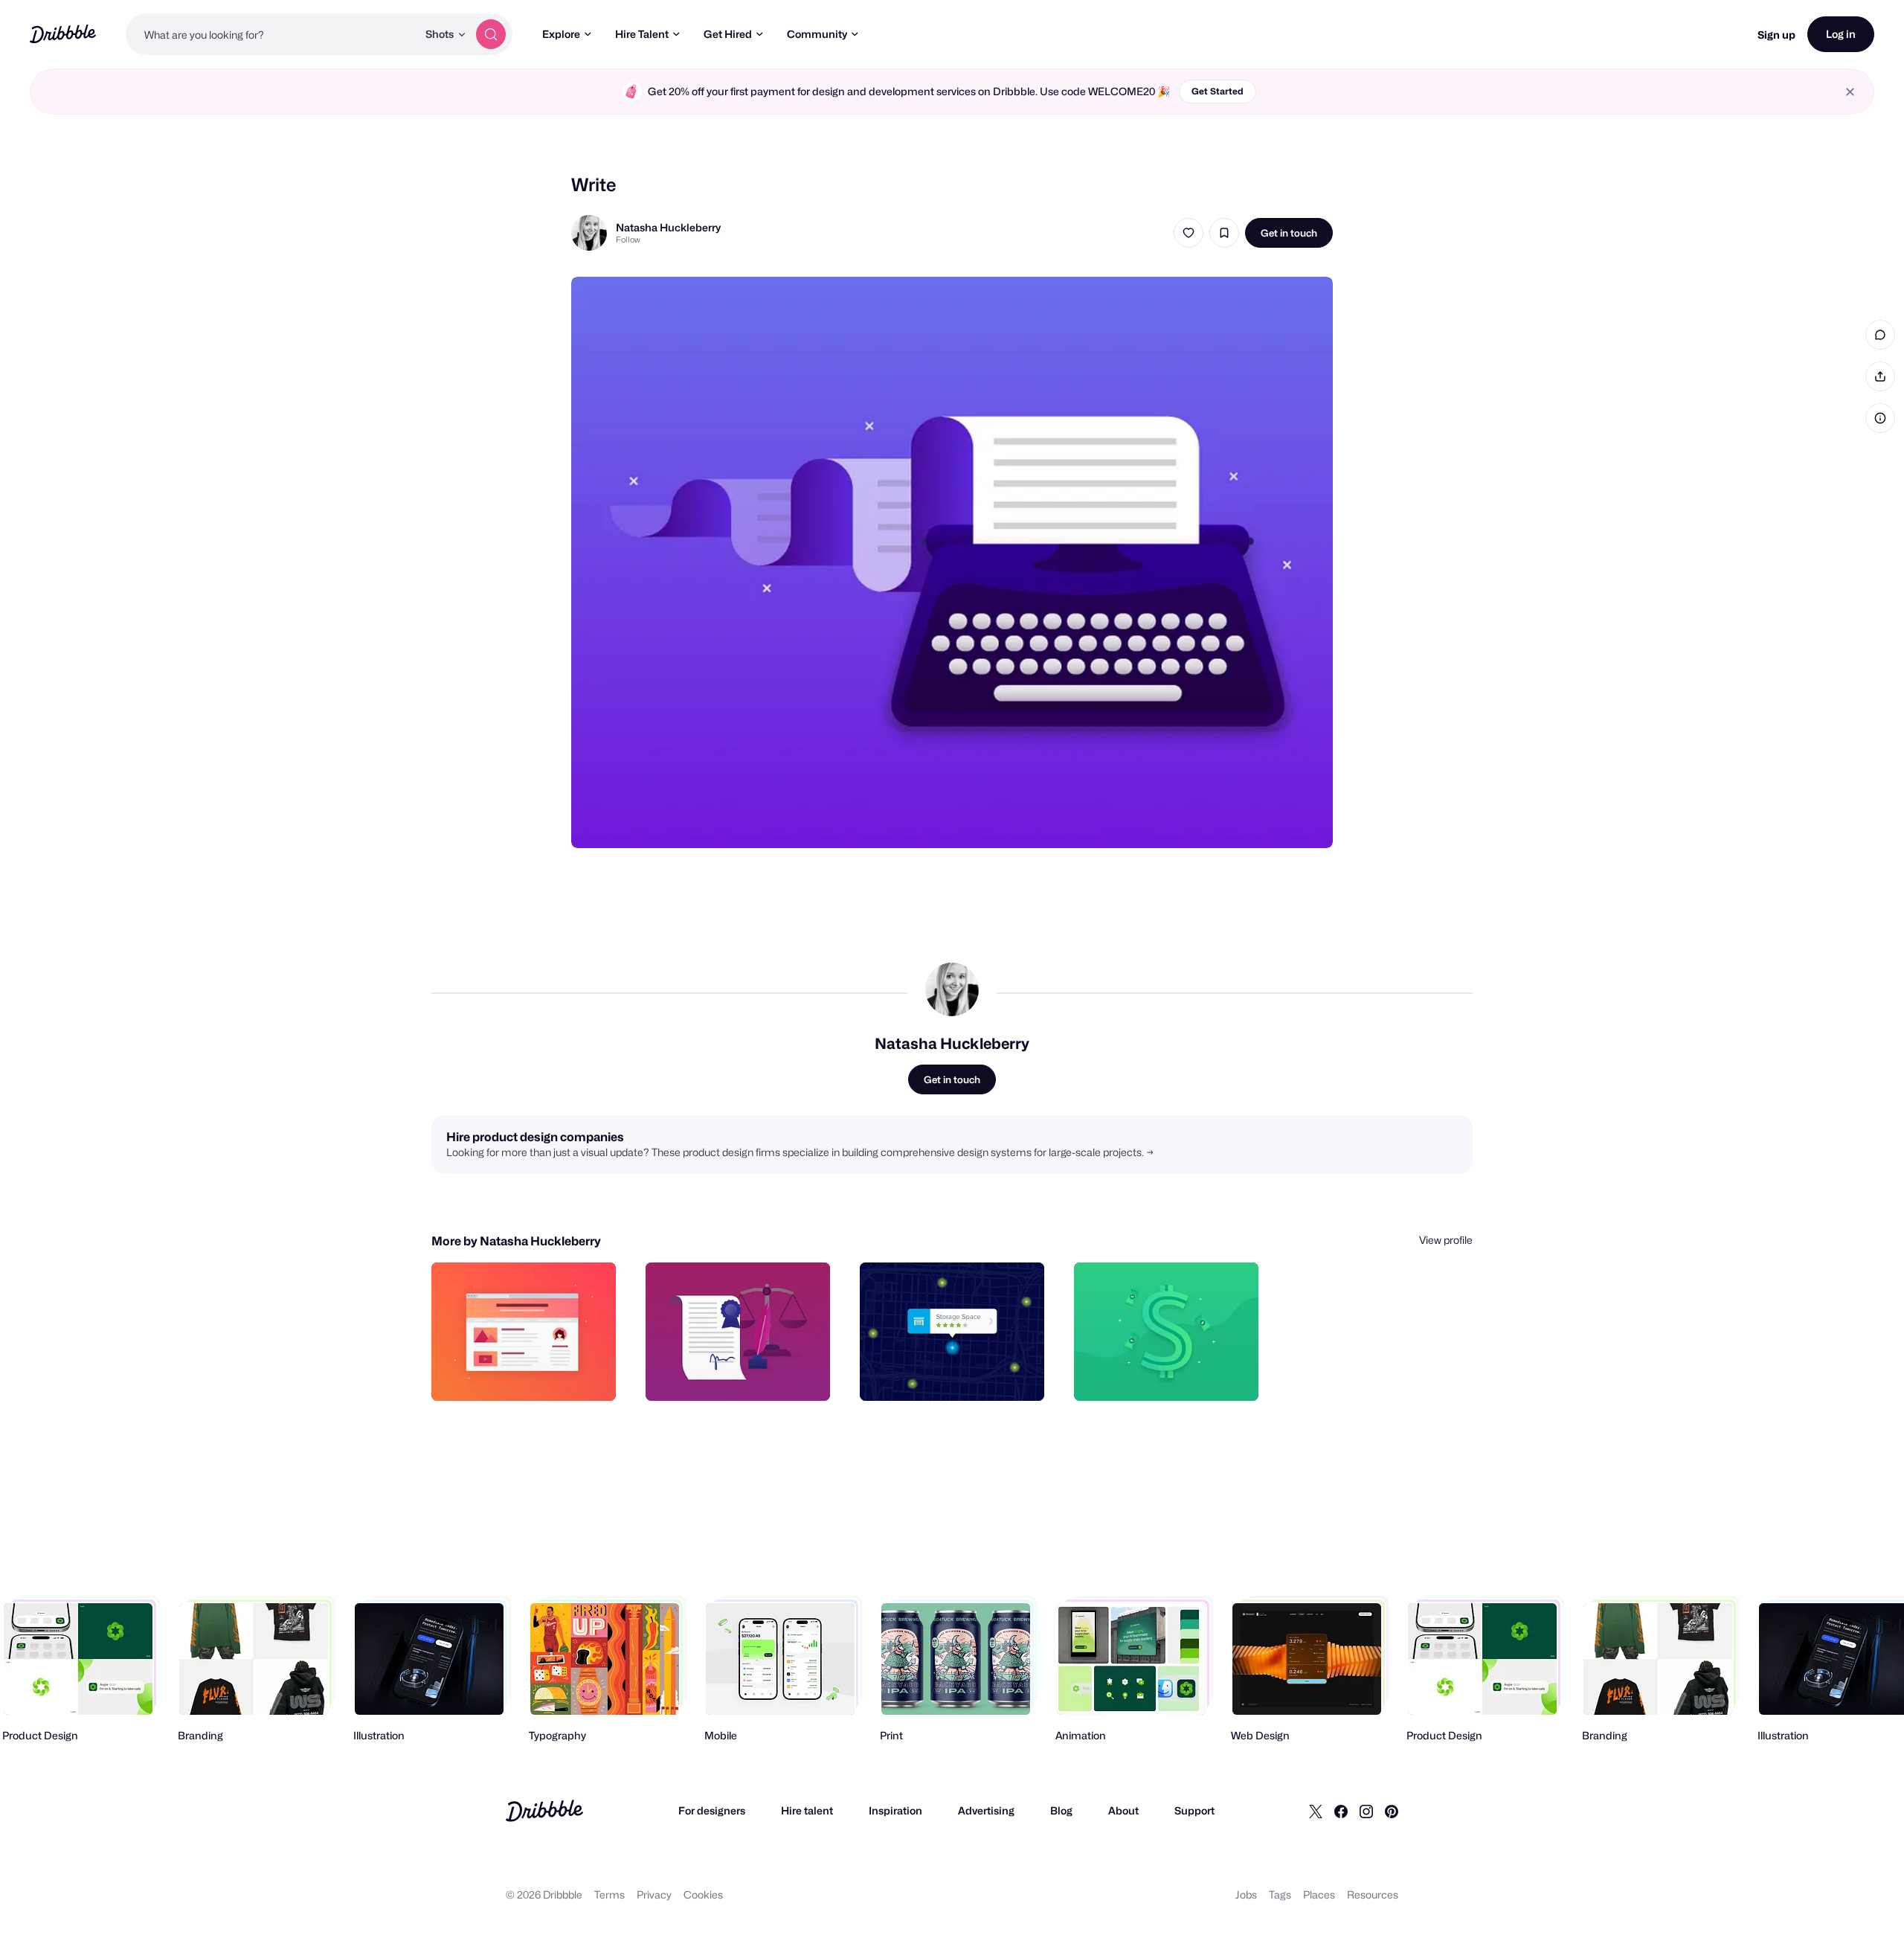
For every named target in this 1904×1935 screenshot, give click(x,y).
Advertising (986, 1810)
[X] (1316, 1811)
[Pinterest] (1392, 1811)
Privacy (654, 1894)
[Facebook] (1341, 1811)
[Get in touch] (529, 1373)
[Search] (491, 34)
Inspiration (895, 1810)
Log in (1841, 34)
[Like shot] (1189, 233)
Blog (1061, 1810)
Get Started (1218, 91)
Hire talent (807, 1810)
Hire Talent (642, 34)
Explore (561, 34)
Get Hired (728, 34)
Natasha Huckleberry (668, 227)
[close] (1850, 92)
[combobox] (271, 34)
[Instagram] (1366, 1811)
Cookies (703, 1894)
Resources (1373, 1894)
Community (817, 34)
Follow (628, 240)
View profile (1446, 1240)
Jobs (1246, 1894)
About (1123, 1810)
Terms (610, 1894)
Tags (1280, 1894)
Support (1194, 1810)
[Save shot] (1224, 233)
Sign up (1776, 35)
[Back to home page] (63, 34)
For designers (712, 1810)
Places (1319, 1894)
